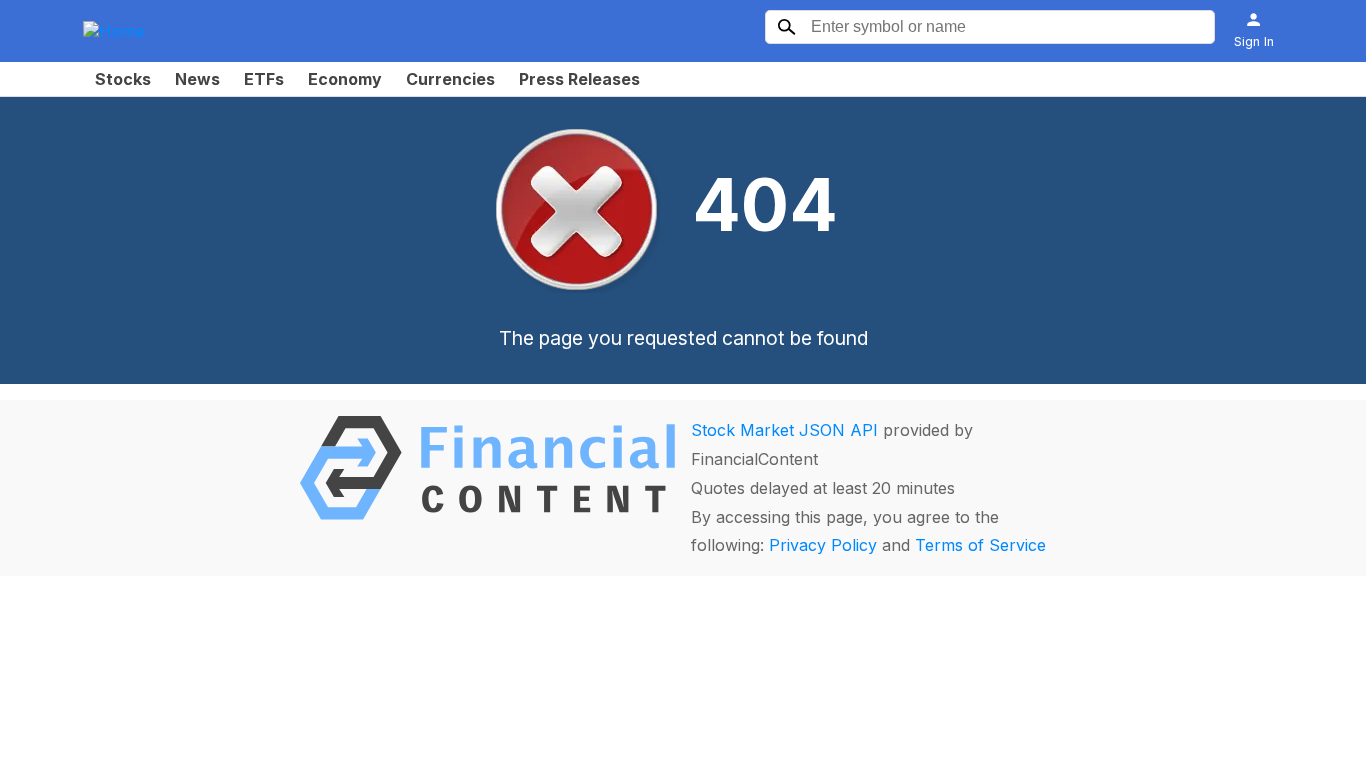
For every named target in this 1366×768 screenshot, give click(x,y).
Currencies (450, 79)
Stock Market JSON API (784, 430)
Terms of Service (980, 545)
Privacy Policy (823, 545)
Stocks (123, 79)
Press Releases (579, 79)
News (197, 79)
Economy (345, 79)
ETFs (264, 79)
